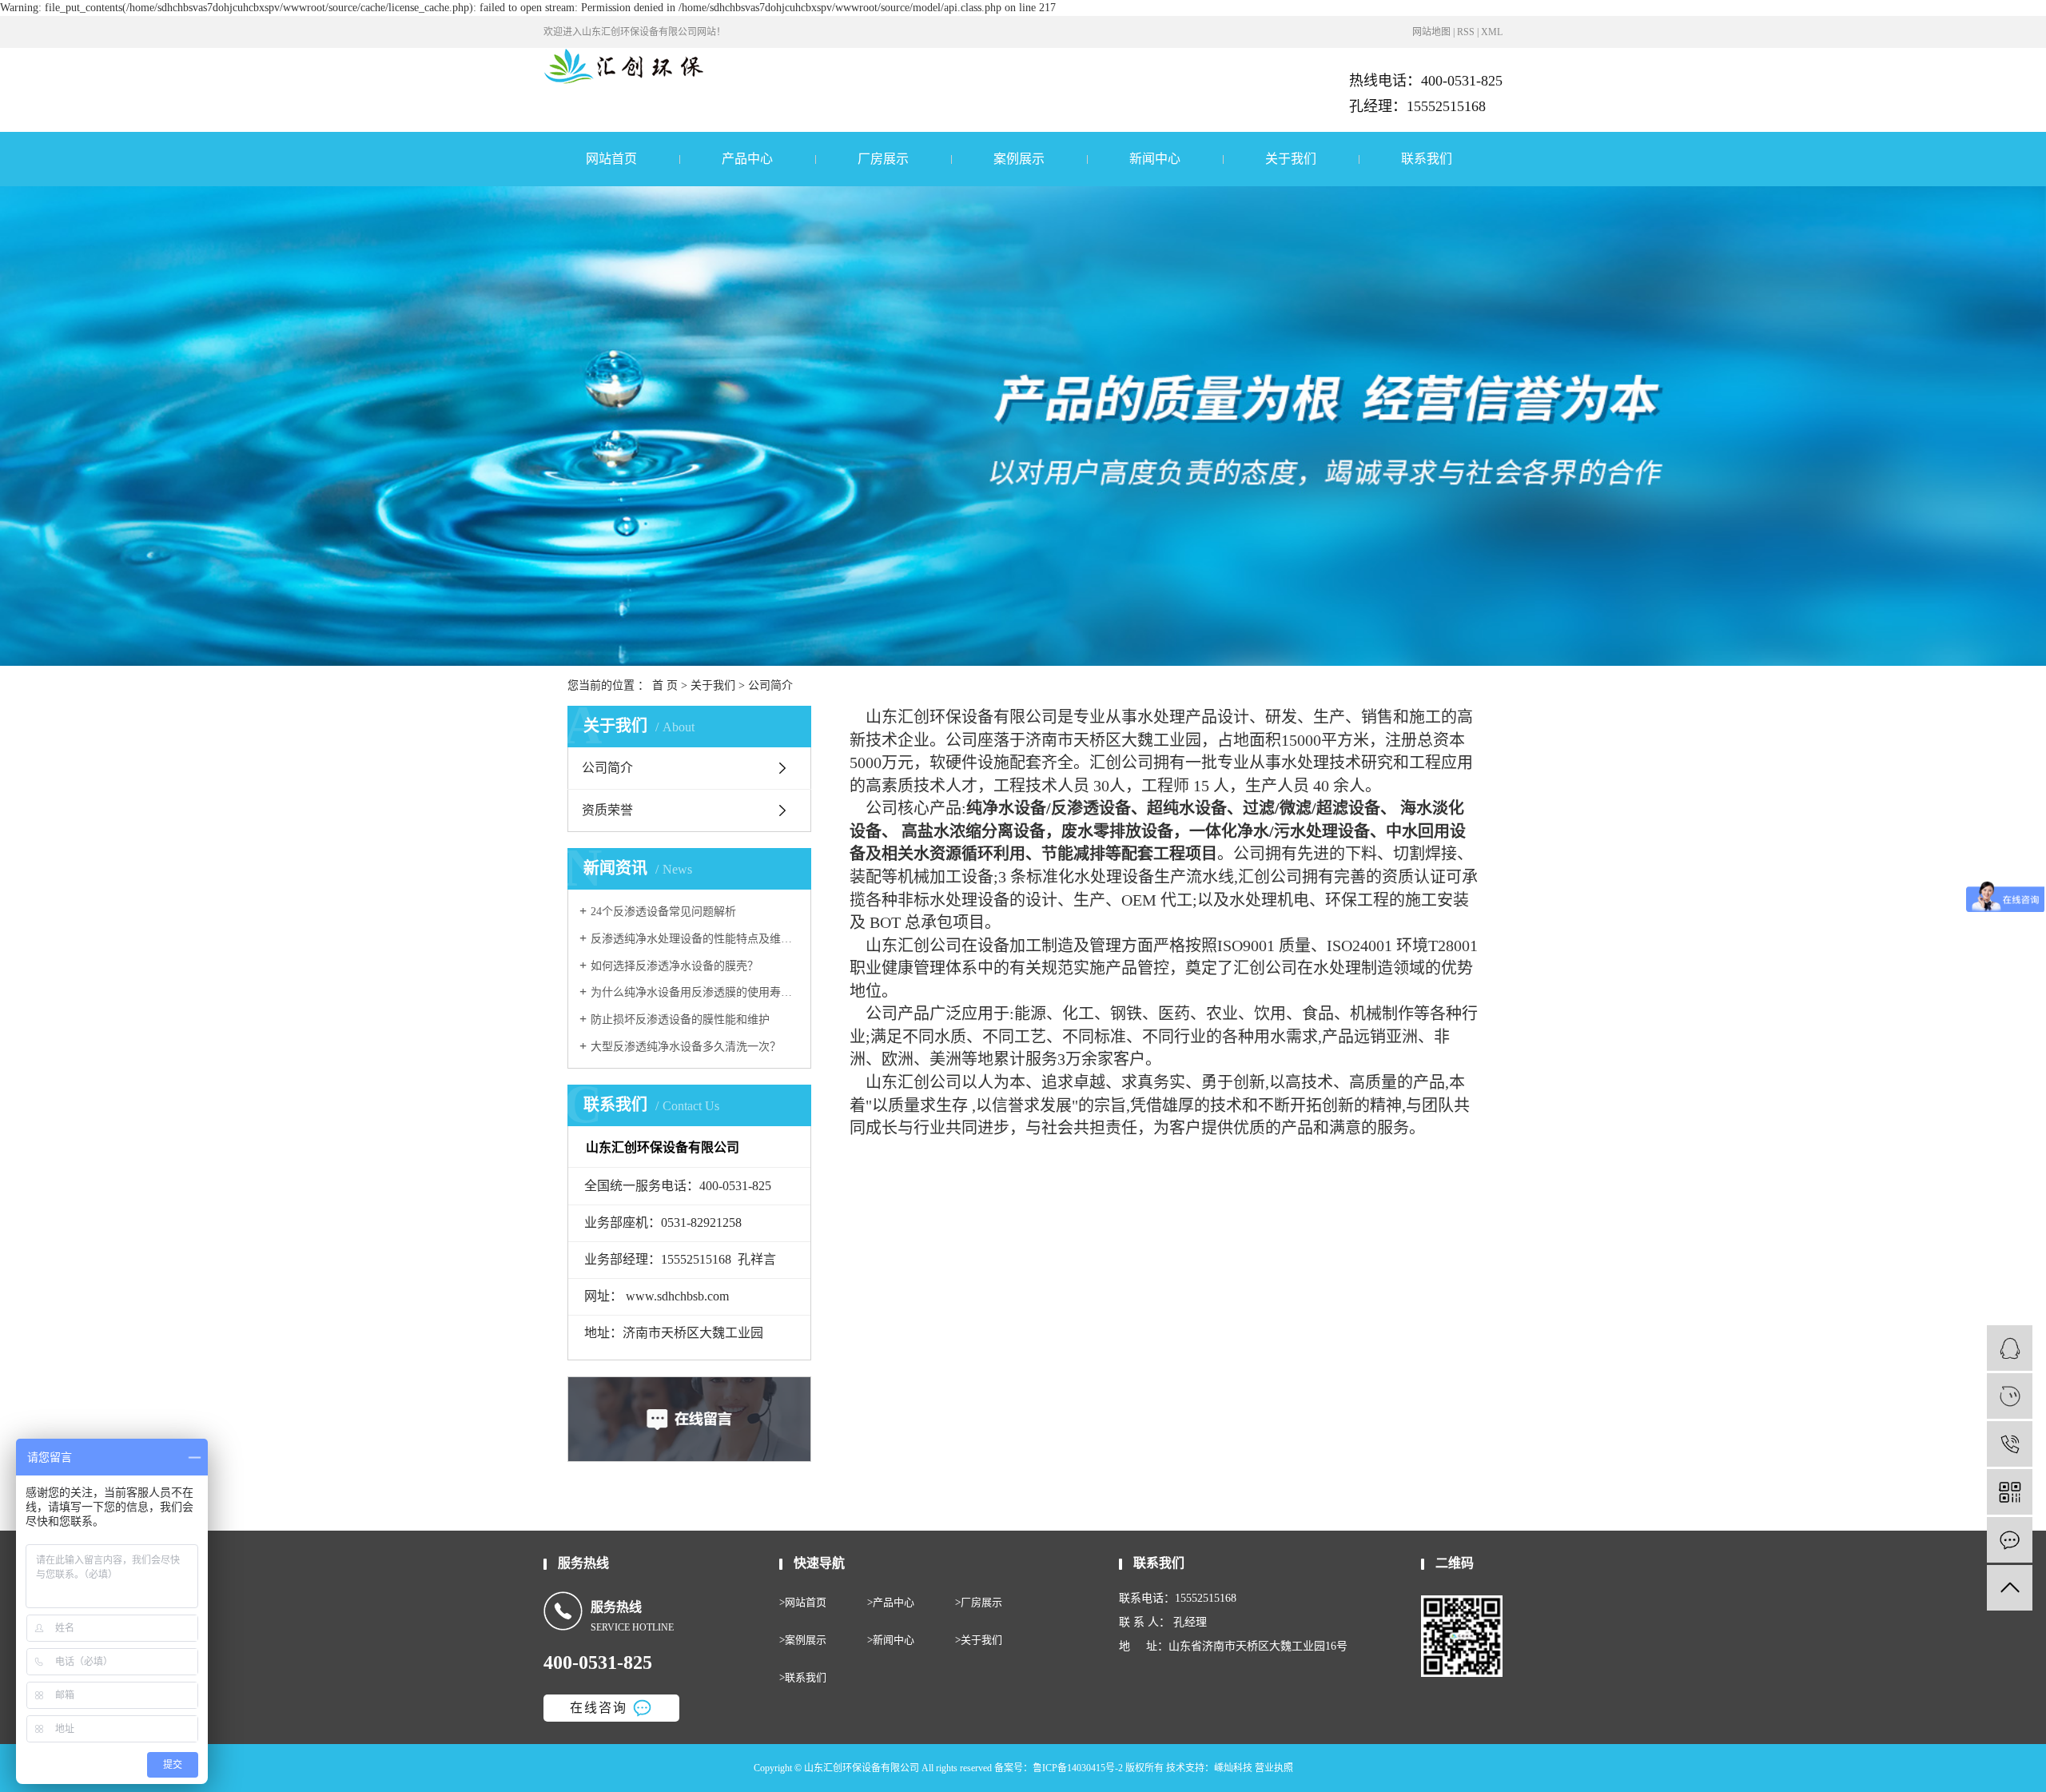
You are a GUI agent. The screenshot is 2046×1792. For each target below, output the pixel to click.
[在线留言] (2010, 1540)
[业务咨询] (2010, 1348)
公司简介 (607, 768)
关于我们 (1291, 159)
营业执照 (1274, 1768)
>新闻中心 (891, 1640)
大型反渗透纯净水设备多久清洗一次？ (686, 1047)
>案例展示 (803, 1640)
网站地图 (1431, 32)
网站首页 (611, 159)
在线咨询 (599, 1708)
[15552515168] (2010, 1444)
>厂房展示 (979, 1602)
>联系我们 (803, 1677)
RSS (1466, 32)
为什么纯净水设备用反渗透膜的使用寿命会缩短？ (695, 992)
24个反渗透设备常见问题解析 (663, 912)
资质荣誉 (607, 810)
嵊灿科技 (1233, 1768)
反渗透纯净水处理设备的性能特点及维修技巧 (695, 939)
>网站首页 (803, 1602)
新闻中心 (1155, 159)
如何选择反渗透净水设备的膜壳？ (675, 966)
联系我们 (1427, 159)
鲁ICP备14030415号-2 (1078, 1768)
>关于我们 (979, 1640)
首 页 (665, 685)
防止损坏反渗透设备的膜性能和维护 (680, 1019)
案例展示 (1019, 159)
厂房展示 (883, 159)
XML (1492, 32)
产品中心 (747, 159)
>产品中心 (891, 1602)
